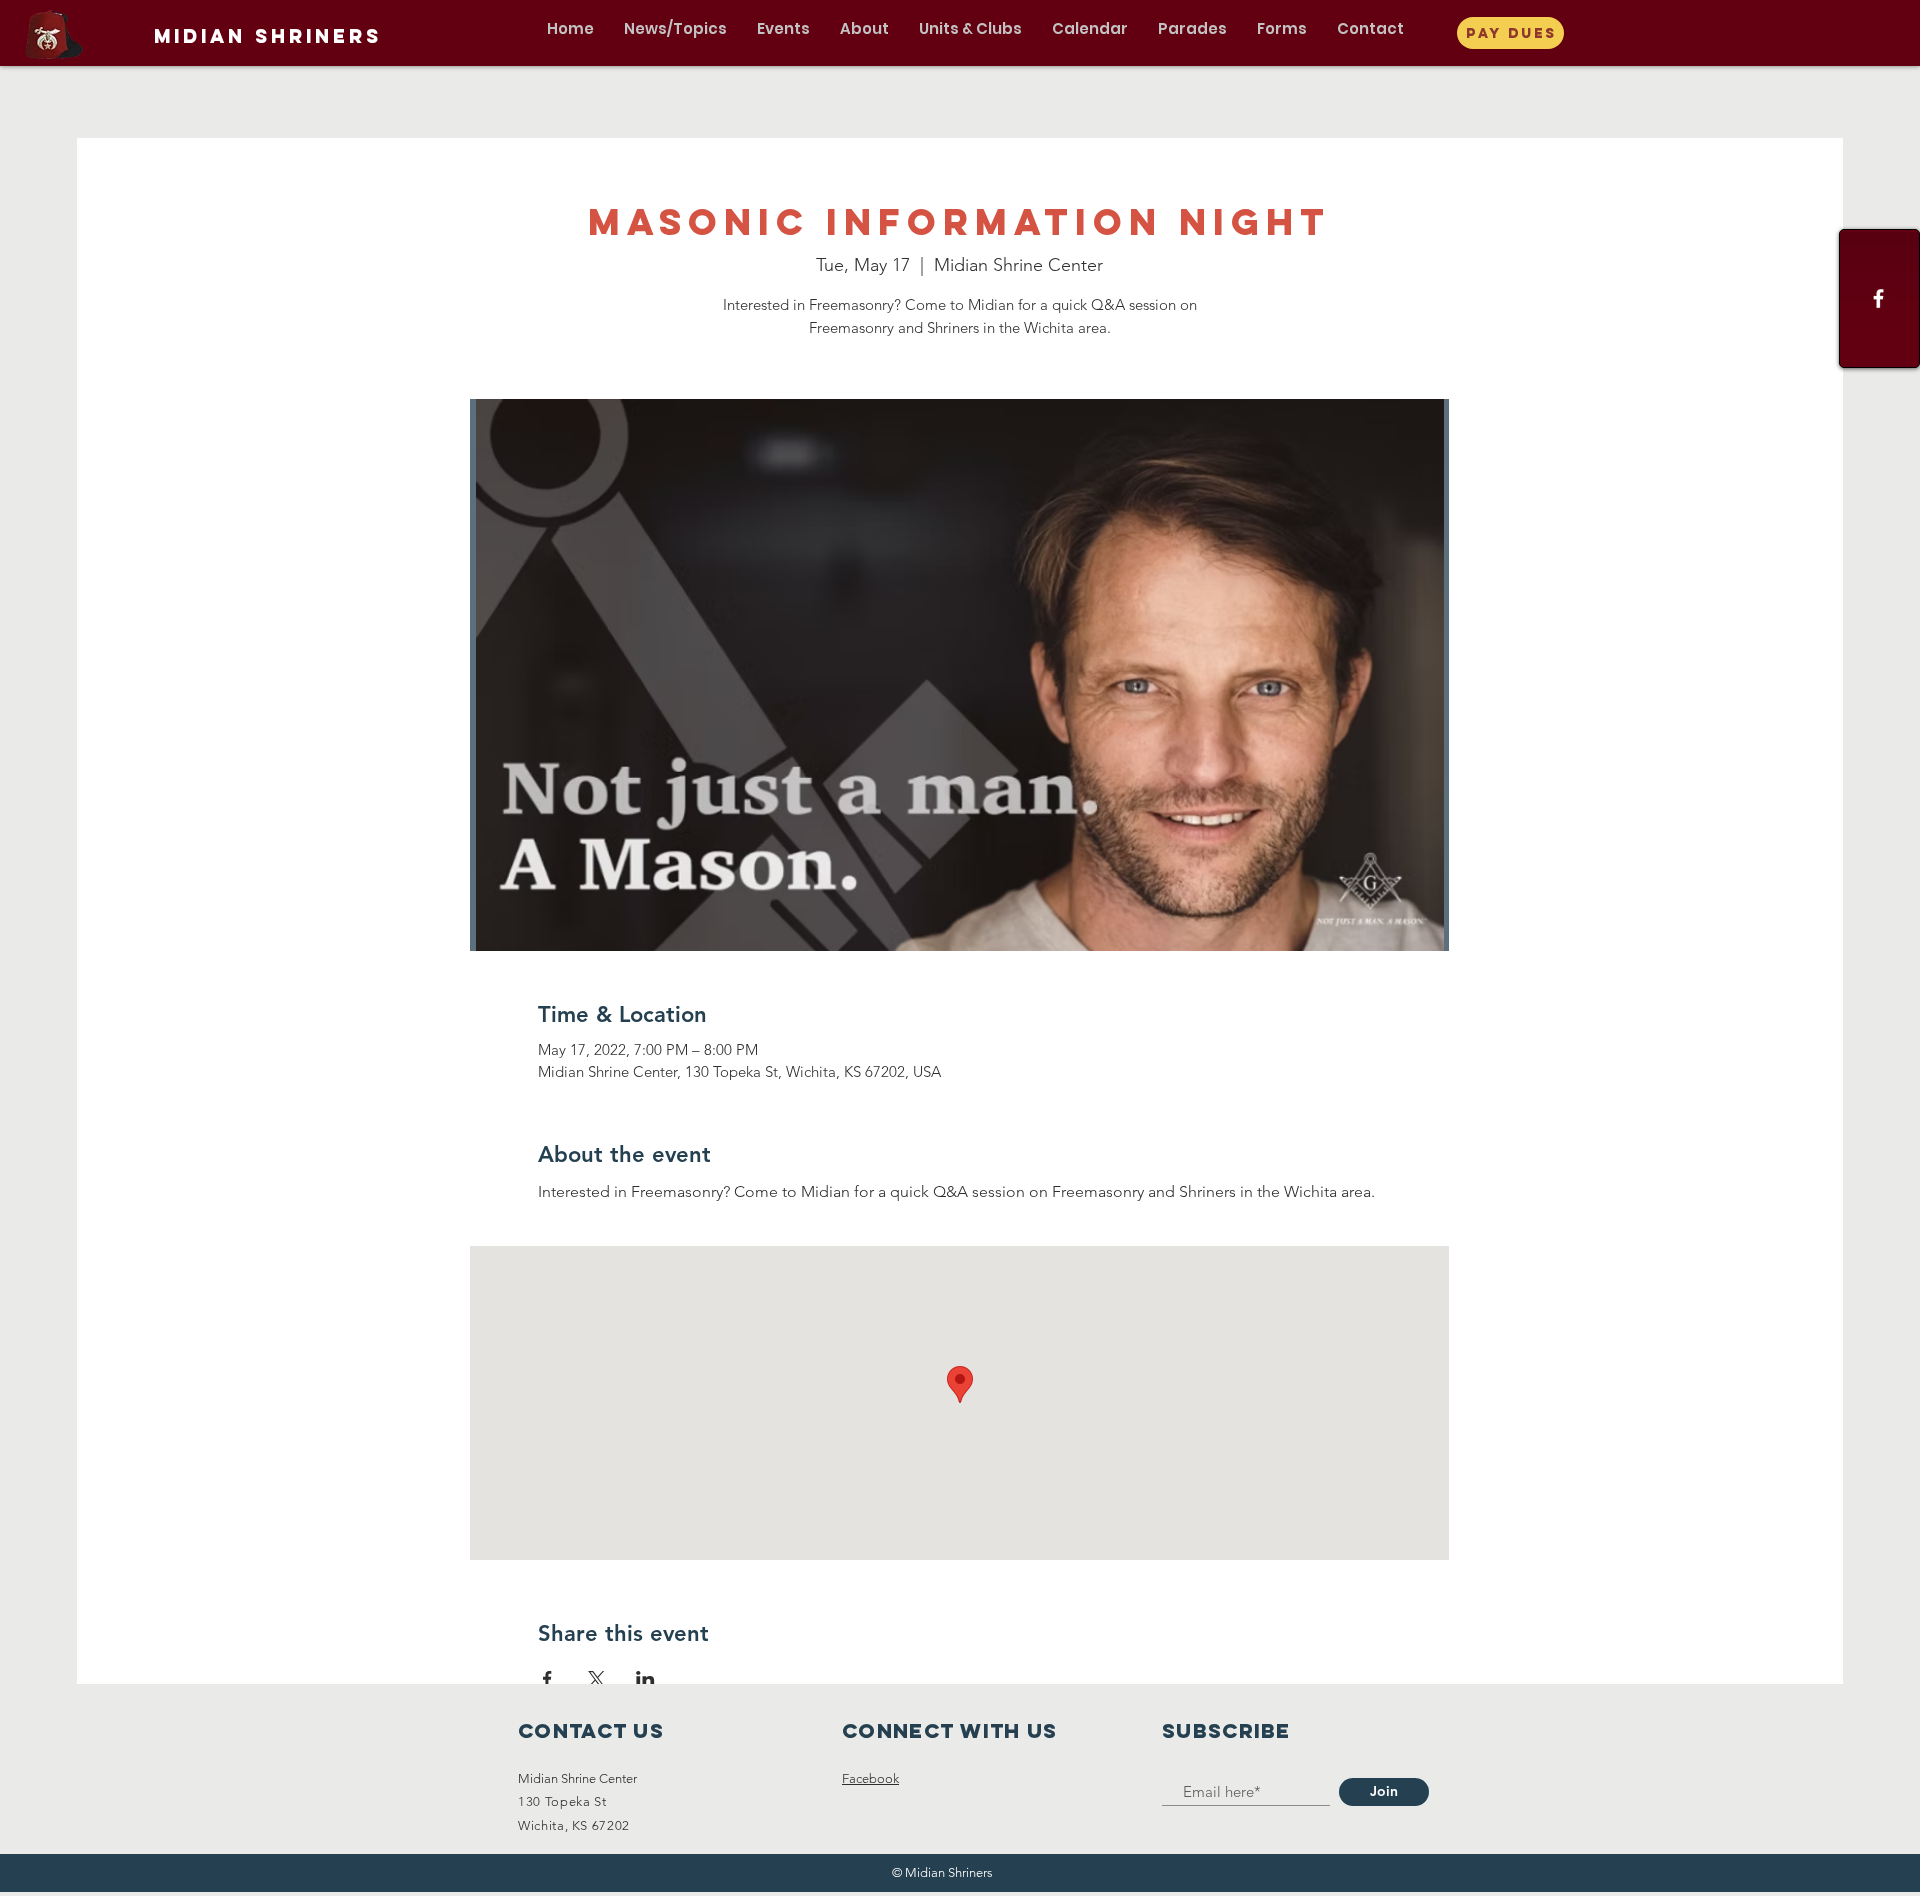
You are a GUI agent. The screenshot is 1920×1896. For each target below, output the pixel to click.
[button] (675, 29)
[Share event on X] (596, 1679)
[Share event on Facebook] (547, 1679)
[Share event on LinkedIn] (645, 1679)
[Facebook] (1878, 298)
